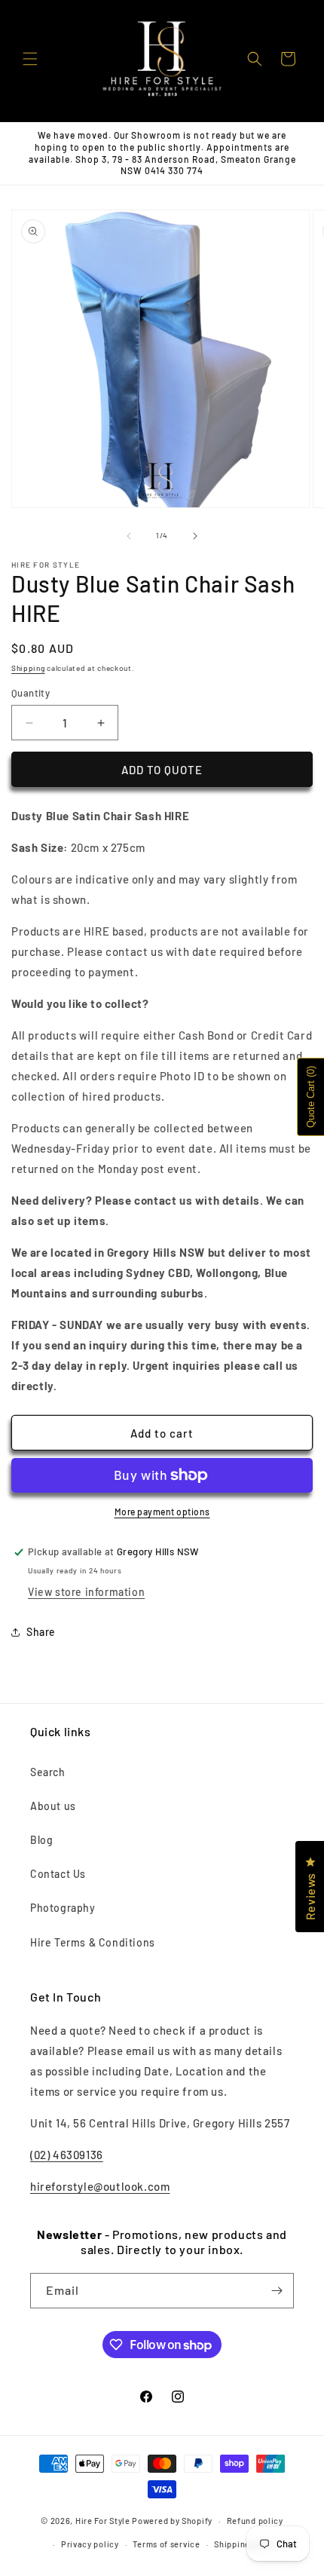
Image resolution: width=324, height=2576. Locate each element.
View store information (86, 1592)
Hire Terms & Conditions (93, 1942)
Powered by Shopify (172, 2521)
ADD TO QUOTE (162, 770)
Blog (41, 1840)
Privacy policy (90, 2544)
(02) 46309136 (67, 2155)
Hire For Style (103, 2521)
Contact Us (58, 1874)
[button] (30, 59)
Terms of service (166, 2544)
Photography (63, 1908)
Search (48, 1772)
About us (53, 1806)
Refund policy (255, 2521)
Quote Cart (311, 1097)
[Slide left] (129, 536)
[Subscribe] (277, 2291)
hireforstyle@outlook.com (100, 2186)
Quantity (31, 693)
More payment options (162, 1512)
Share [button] (41, 1632)
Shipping (28, 668)
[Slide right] (195, 536)
